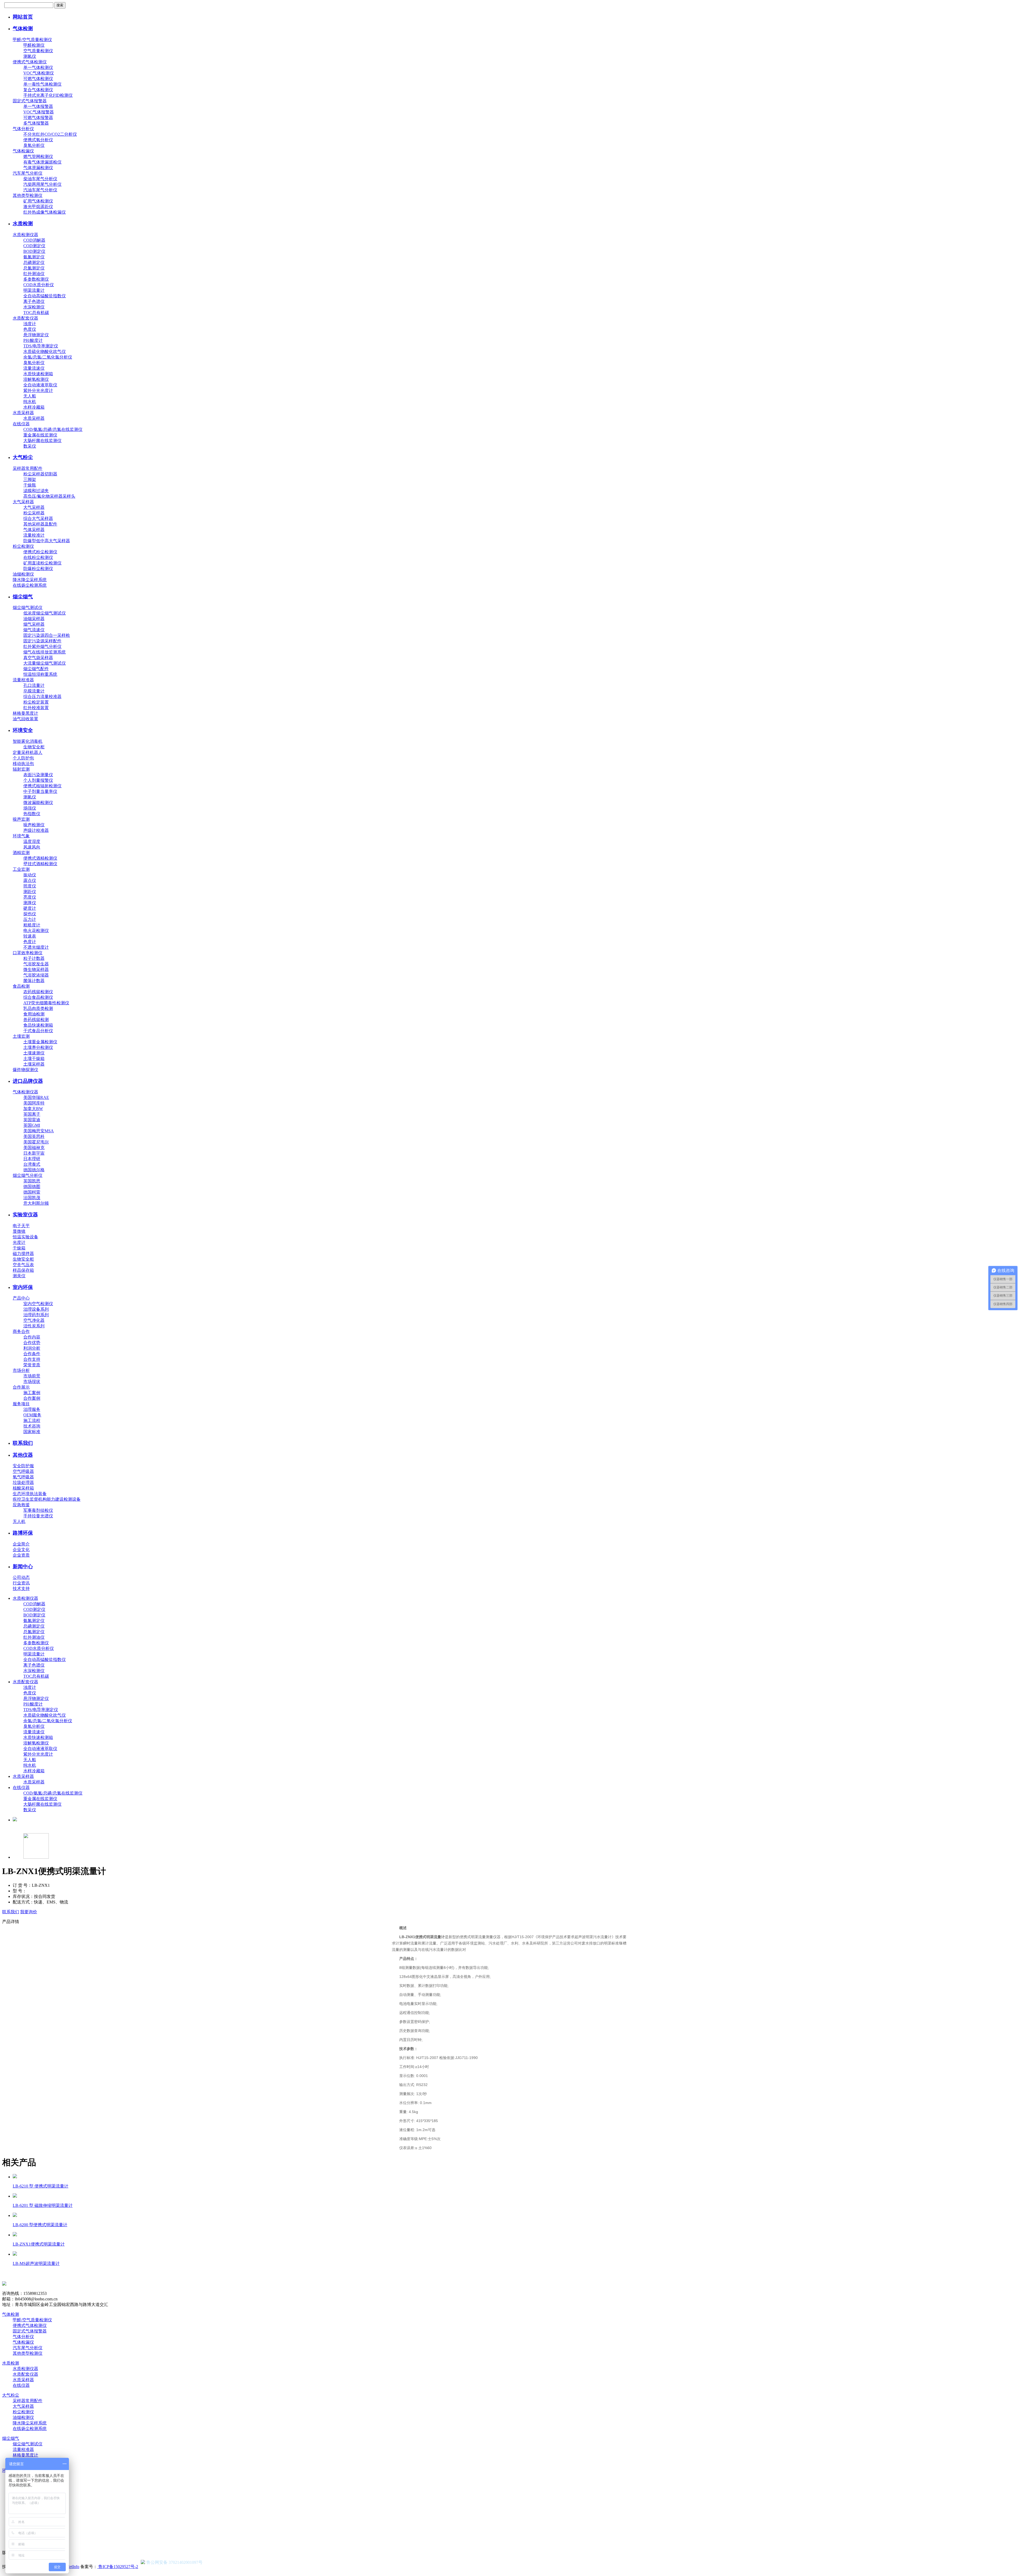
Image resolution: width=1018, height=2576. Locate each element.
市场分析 (21, 1370)
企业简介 (21, 1544)
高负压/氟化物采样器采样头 (49, 496)
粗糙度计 (32, 925)
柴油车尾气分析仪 (40, 179)
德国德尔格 (34, 1170)
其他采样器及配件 (40, 524)
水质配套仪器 (25, 318)
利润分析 (32, 1348)
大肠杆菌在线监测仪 (42, 441)
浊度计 (30, 324)
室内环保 (23, 1287)
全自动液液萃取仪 (40, 385)
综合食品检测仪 (38, 997)
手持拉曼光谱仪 (38, 1516)
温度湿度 (32, 841)
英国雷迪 (32, 1120)
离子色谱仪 (34, 301)
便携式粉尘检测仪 (40, 552)
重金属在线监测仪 (40, 435)
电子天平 (21, 1226)
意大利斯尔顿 (36, 1203)
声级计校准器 (36, 830)
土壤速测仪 (34, 1053)
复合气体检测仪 (38, 90)
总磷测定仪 (34, 262)
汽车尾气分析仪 (28, 173)
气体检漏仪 (23, 151)
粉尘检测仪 (23, 546)
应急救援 (21, 1505)
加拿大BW (33, 1109)
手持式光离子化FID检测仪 (48, 95)
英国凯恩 (32, 1181)
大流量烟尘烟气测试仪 (45, 663)
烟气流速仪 (34, 630)
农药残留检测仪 (38, 992)
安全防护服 (23, 1466)
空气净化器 (34, 1320)
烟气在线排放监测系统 (45, 652)
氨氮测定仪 (34, 257)
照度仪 (30, 886)
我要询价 (29, 1912)
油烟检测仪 (23, 574)
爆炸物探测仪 (25, 1070)
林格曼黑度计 (25, 713)
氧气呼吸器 (23, 1477)
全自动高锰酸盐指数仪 (45, 296)
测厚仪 (30, 903)
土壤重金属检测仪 (40, 1042)
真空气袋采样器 (38, 658)
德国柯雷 (32, 1192)
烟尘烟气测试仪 (28, 607)
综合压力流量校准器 (42, 697)
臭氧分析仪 (34, 145)
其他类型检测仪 (28, 195)
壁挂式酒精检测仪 (40, 864)
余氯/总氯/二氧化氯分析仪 (48, 357)
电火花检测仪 (36, 931)
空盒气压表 (23, 1265)
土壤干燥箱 (34, 1059)
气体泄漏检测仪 (38, 168)
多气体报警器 (36, 123)
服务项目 (21, 1404)
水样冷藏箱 (34, 407)
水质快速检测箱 (38, 374)
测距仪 (30, 892)
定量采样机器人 (28, 752)
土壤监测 (21, 1036)
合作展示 (21, 1387)
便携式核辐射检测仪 (42, 786)
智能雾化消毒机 (28, 741)
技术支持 (21, 1589)
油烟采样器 (34, 619)
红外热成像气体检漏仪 (45, 212)
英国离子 (32, 1114)
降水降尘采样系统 (30, 580)
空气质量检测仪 (38, 51)
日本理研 (32, 1159)
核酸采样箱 (23, 1488)
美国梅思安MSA (39, 1131)
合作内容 (32, 1337)
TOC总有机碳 (36, 313)
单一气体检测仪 (38, 67)
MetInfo (73, 2567)
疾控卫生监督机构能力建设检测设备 (47, 1499)
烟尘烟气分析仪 (28, 1175)
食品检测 (21, 986)
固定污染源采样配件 (42, 641)
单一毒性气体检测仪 (42, 84)
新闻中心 (23, 1567)
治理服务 (32, 1409)
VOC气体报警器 (39, 112)
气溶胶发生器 (36, 964)
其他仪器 (23, 1455)
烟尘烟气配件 (36, 669)
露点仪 (30, 880)
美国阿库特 (34, 1103)
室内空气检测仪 (38, 1304)
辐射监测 (21, 769)
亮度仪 (30, 897)
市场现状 (32, 1382)
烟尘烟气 (23, 597)
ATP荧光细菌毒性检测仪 (46, 1003)
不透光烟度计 (36, 947)
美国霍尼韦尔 (36, 1142)
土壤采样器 (34, 1064)
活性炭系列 (34, 1326)
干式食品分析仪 (38, 1031)
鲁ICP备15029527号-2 (118, 2567)
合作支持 (32, 1359)
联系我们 (23, 1443)
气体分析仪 (23, 129)
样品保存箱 (23, 1270)
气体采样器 (34, 530)
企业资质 (21, 1555)
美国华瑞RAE (36, 1097)
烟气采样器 (34, 624)
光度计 (19, 1242)
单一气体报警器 (38, 106)
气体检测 (23, 28)
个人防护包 (23, 758)
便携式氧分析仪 (38, 140)
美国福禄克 (34, 1148)
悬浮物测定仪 (36, 335)
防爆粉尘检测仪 (38, 569)
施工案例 (32, 1393)
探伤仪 (30, 914)
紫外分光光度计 (38, 390)
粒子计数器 (34, 958)
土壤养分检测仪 (38, 1047)
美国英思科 (34, 1136)
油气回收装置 (25, 719)
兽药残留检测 (36, 1020)
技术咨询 (32, 1426)
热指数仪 (32, 814)
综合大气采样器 (38, 518)
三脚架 (30, 480)
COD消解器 (34, 240)
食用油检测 (34, 1014)
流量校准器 (23, 680)
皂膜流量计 (34, 691)
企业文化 (21, 1550)
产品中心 (21, 1298)
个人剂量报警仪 (38, 780)
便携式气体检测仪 (30, 62)
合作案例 (32, 1398)
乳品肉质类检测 (38, 1008)
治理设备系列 (36, 1309)
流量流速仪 (34, 368)
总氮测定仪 (34, 268)
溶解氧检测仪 (36, 379)
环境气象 (21, 836)
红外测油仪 (34, 274)
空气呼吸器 (23, 1471)
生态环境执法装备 (30, 1494)
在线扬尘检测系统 (30, 585)
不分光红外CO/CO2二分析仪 (50, 134)
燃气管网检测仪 (38, 156)
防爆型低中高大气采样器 (47, 541)
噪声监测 (21, 819)
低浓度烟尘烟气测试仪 (45, 613)
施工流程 (32, 1420)
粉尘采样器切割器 (40, 474)
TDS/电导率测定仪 (41, 346)
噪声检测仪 (34, 825)
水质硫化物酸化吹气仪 (45, 352)
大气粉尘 (23, 457)
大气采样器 (23, 502)
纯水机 (30, 402)
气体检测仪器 (25, 1092)
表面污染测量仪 (38, 775)
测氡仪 (30, 56)
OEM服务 (32, 1415)
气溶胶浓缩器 (36, 975)
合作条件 (32, 1354)
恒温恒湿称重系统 (40, 674)
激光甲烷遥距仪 (38, 207)
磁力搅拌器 (23, 1254)
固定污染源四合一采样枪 (47, 635)
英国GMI (32, 1125)
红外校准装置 (36, 708)
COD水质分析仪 (39, 285)
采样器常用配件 (28, 468)
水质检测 (23, 224)
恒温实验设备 (25, 1237)
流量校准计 (34, 535)
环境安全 (23, 730)
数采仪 (30, 446)
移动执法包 (23, 764)
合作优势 (32, 1343)
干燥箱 (19, 1248)
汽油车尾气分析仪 (40, 190)
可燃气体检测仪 (38, 79)
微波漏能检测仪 (38, 803)
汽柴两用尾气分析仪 (42, 184)
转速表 (30, 936)
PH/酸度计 (33, 340)
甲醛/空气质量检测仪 (32, 40)
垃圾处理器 (23, 1483)
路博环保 (23, 1533)
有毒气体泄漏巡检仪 (42, 162)
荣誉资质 (32, 1365)
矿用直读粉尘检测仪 (42, 563)
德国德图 (32, 1187)
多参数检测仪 (36, 279)
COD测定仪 (34, 246)
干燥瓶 (30, 485)
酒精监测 (21, 853)
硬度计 (30, 908)
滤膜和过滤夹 (36, 491)
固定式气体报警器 (30, 101)
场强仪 (30, 808)
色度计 (30, 942)
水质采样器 (23, 413)
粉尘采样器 (34, 513)
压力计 (30, 919)
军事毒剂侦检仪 (38, 1510)
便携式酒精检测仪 (40, 858)
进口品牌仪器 (28, 1081)
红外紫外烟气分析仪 (42, 646)
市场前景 (32, 1376)
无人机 (19, 1521)
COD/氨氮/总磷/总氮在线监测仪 (53, 429)
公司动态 (21, 1577)
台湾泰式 (32, 1164)
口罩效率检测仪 (28, 953)
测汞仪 (19, 1276)
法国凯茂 (32, 1198)
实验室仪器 (25, 1215)
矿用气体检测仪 (38, 201)
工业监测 (21, 869)
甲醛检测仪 (34, 45)
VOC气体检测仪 (39, 73)
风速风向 (32, 847)
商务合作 (21, 1331)
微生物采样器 (36, 969)
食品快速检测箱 (38, 1025)
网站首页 (23, 17)
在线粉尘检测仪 (38, 557)
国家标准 (32, 1432)
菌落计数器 (34, 981)
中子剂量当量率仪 (40, 791)
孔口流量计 (34, 685)
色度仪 (30, 329)
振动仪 (30, 875)
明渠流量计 (34, 290)
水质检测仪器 (25, 235)
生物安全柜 (34, 747)
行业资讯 (21, 1583)
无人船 (30, 396)
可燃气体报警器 (38, 118)
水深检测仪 (34, 307)
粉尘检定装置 (36, 702)
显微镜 (19, 1231)
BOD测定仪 (34, 251)
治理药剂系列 (36, 1315)
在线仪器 (21, 424)
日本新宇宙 (34, 1153)
